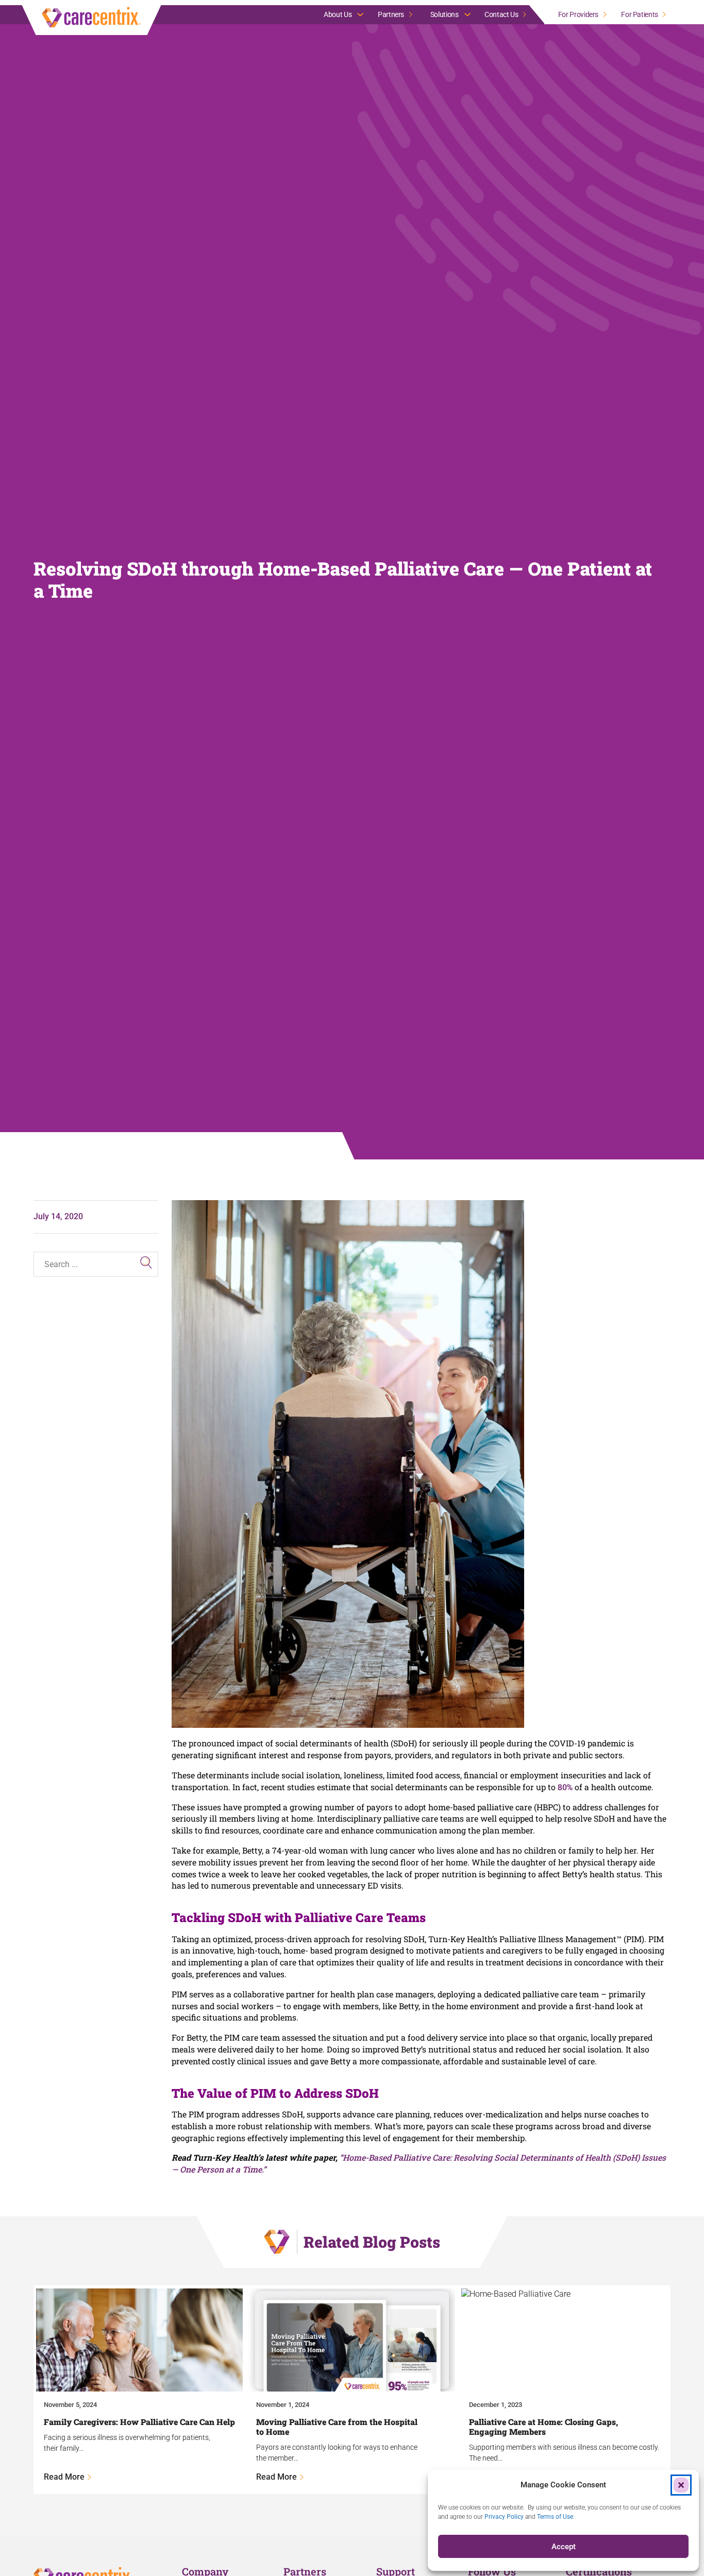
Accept (564, 2547)
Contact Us (501, 14)
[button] (681, 2485)
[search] (146, 1262)
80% (565, 1787)
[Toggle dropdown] (360, 14)
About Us (338, 14)
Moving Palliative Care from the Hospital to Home (337, 2427)
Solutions (445, 14)
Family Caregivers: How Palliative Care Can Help (139, 2422)
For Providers (578, 14)
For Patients (640, 14)
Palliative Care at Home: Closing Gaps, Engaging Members (543, 2427)
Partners (391, 14)
